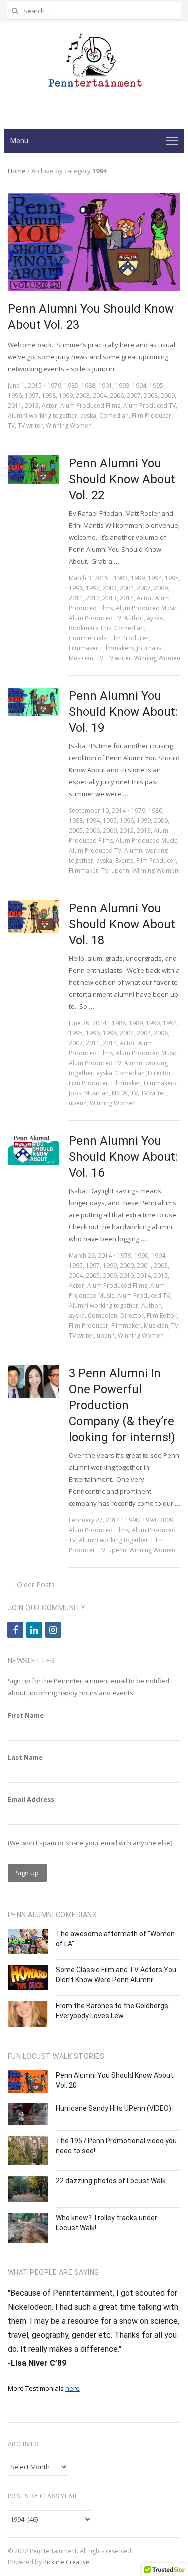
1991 (105, 386)
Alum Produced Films (90, 406)
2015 (161, 1276)
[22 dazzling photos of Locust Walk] (28, 2189)
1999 (66, 396)
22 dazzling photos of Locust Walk (111, 2181)
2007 (134, 396)
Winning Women (69, 426)
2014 (127, 598)
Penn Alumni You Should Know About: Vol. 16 (124, 1157)
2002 (127, 1033)
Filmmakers (118, 648)
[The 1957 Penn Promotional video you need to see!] (28, 2151)
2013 (32, 406)
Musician (81, 658)
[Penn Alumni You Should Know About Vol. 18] (33, 917)
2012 (93, 598)
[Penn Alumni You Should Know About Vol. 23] (94, 199)
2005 (76, 831)
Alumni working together (42, 416)
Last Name (25, 1757)
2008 (151, 396)
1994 (139, 386)
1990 (153, 1023)
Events (124, 861)
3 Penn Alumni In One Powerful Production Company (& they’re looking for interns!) (122, 1405)
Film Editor (162, 1316)
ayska (88, 416)
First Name (26, 1715)
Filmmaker (83, 648)
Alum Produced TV (150, 406)
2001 (144, 1266)
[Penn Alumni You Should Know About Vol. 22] (33, 470)
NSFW (120, 1093)
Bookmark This (90, 628)
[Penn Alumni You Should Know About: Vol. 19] (33, 702)
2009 (168, 396)
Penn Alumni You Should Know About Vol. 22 (122, 479)
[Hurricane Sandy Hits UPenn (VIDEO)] (28, 2114)
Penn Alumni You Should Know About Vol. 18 (122, 924)
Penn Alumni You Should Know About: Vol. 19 (124, 712)
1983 (121, 578)
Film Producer (152, 416)
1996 (15, 396)
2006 (117, 396)
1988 (88, 386)
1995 (156, 386)
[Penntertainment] (94, 64)
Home (17, 171)
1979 (54, 386)
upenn (120, 871)
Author (134, 618)
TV (11, 426)
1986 (155, 811)
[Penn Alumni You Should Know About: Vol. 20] (28, 2082)
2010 (127, 1276)
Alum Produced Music (147, 608)
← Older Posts (31, 1585)
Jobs (75, 1093)
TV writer (30, 426)
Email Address (31, 1799)
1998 (49, 396)
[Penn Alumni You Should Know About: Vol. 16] (33, 1149)
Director (160, 1073)
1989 (138, 578)
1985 (71, 386)
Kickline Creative (66, 2562)
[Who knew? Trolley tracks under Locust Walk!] (28, 2228)
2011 (15, 406)
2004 (100, 396)
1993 (122, 386)
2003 (83, 396)
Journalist (150, 648)
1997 (32, 396)
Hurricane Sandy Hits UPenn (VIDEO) (114, 2108)
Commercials (87, 638)
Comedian (114, 416)
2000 (161, 821)
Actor (49, 406)
